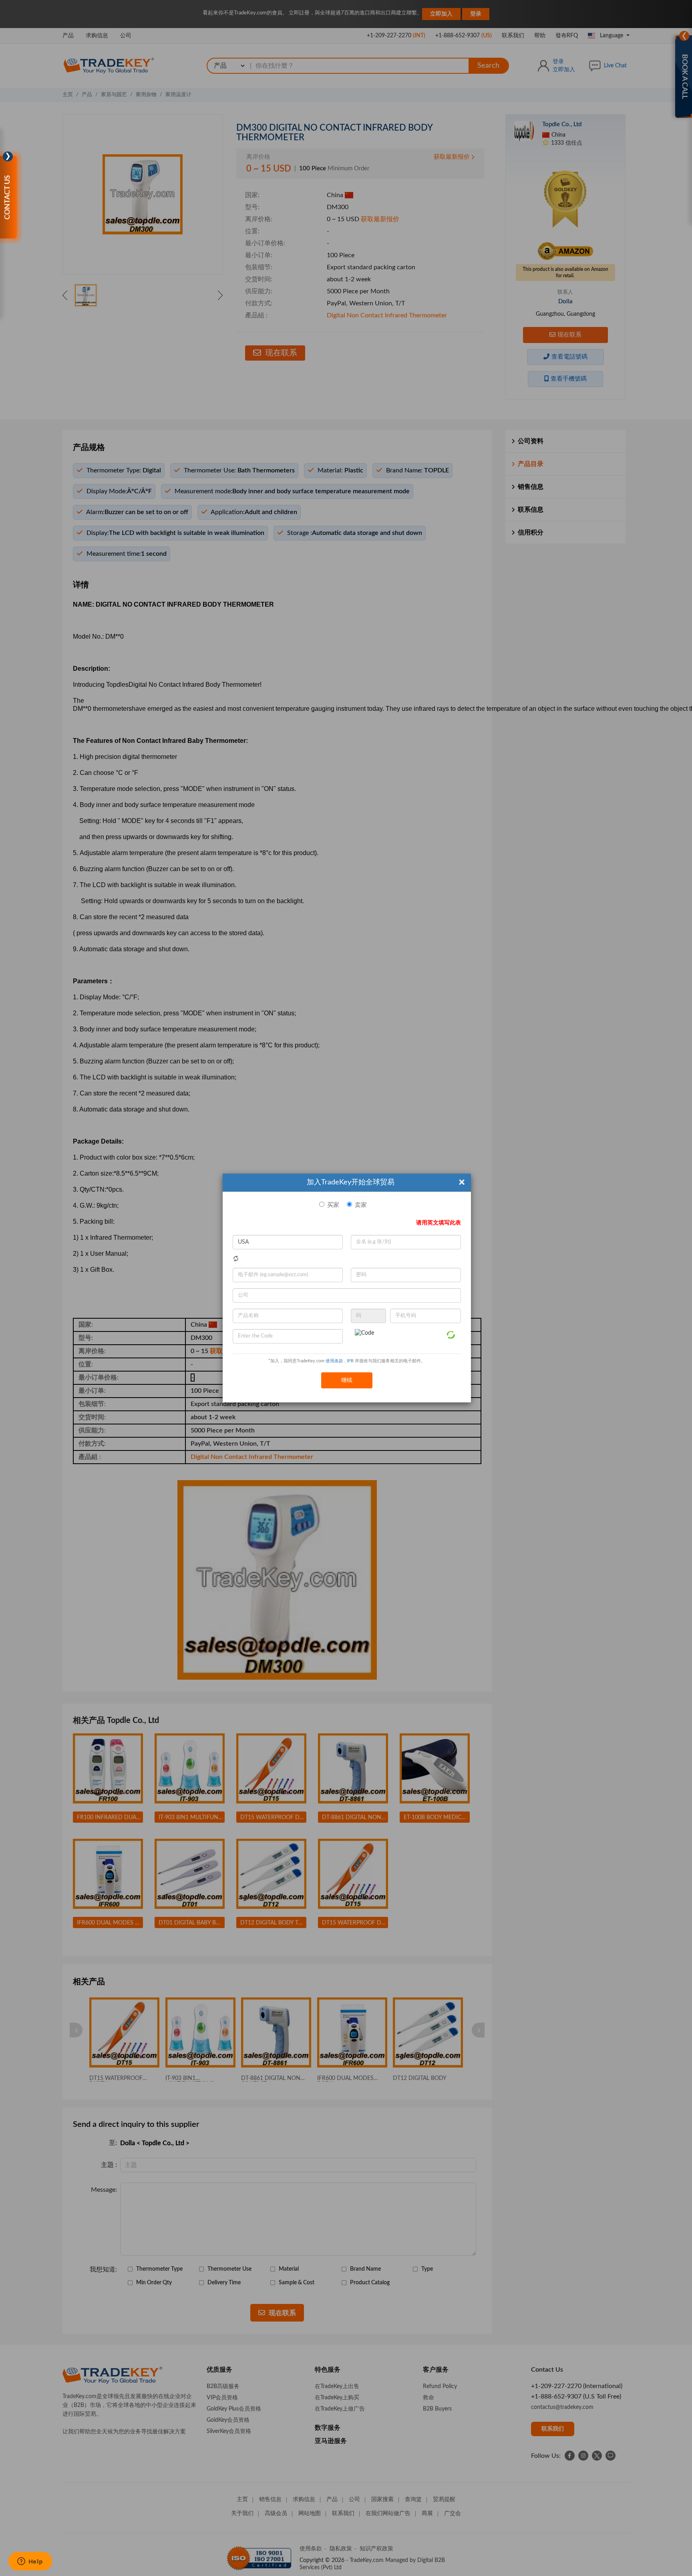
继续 (347, 1380)
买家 (333, 1205)
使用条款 (334, 1361)
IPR (350, 1361)
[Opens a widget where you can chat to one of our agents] (30, 2562)
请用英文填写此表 (439, 1223)
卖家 (361, 1205)
